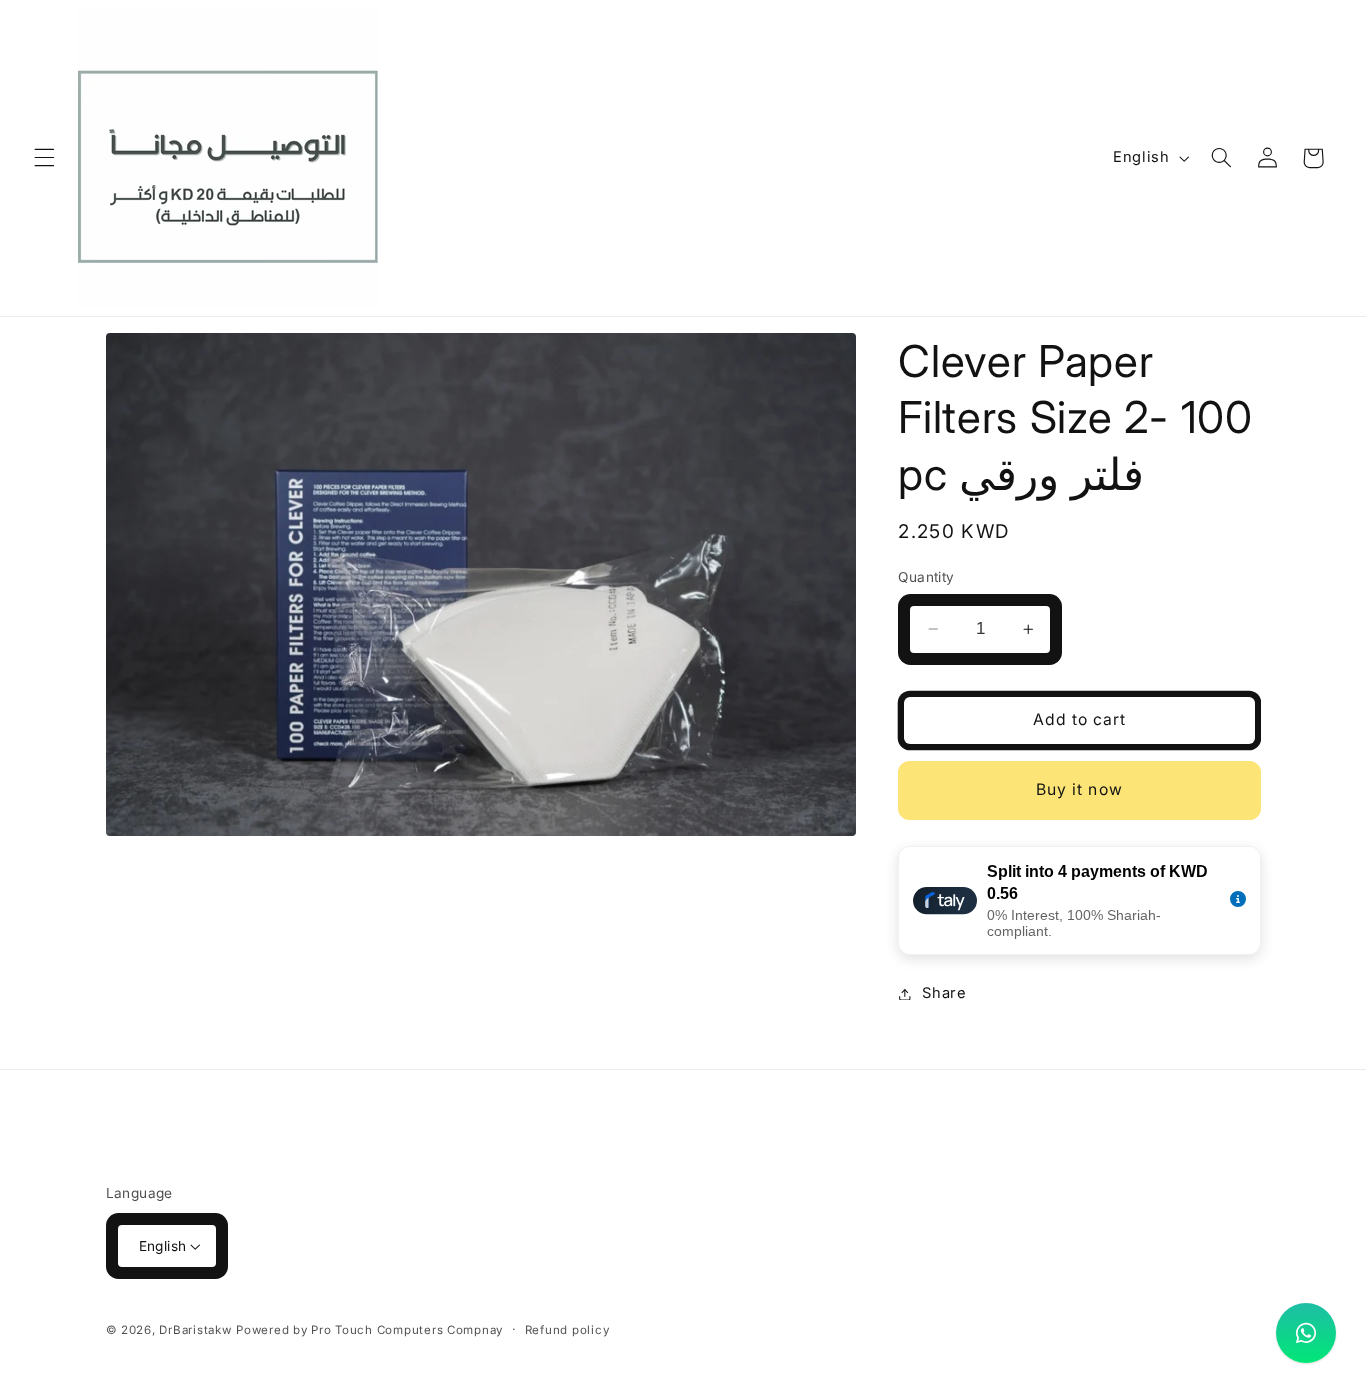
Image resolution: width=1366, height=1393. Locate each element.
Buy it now (1079, 789)
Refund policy (567, 1330)
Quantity (926, 577)
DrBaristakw (195, 1330)
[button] (44, 158)
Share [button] (944, 993)
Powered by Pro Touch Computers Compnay (369, 1330)
